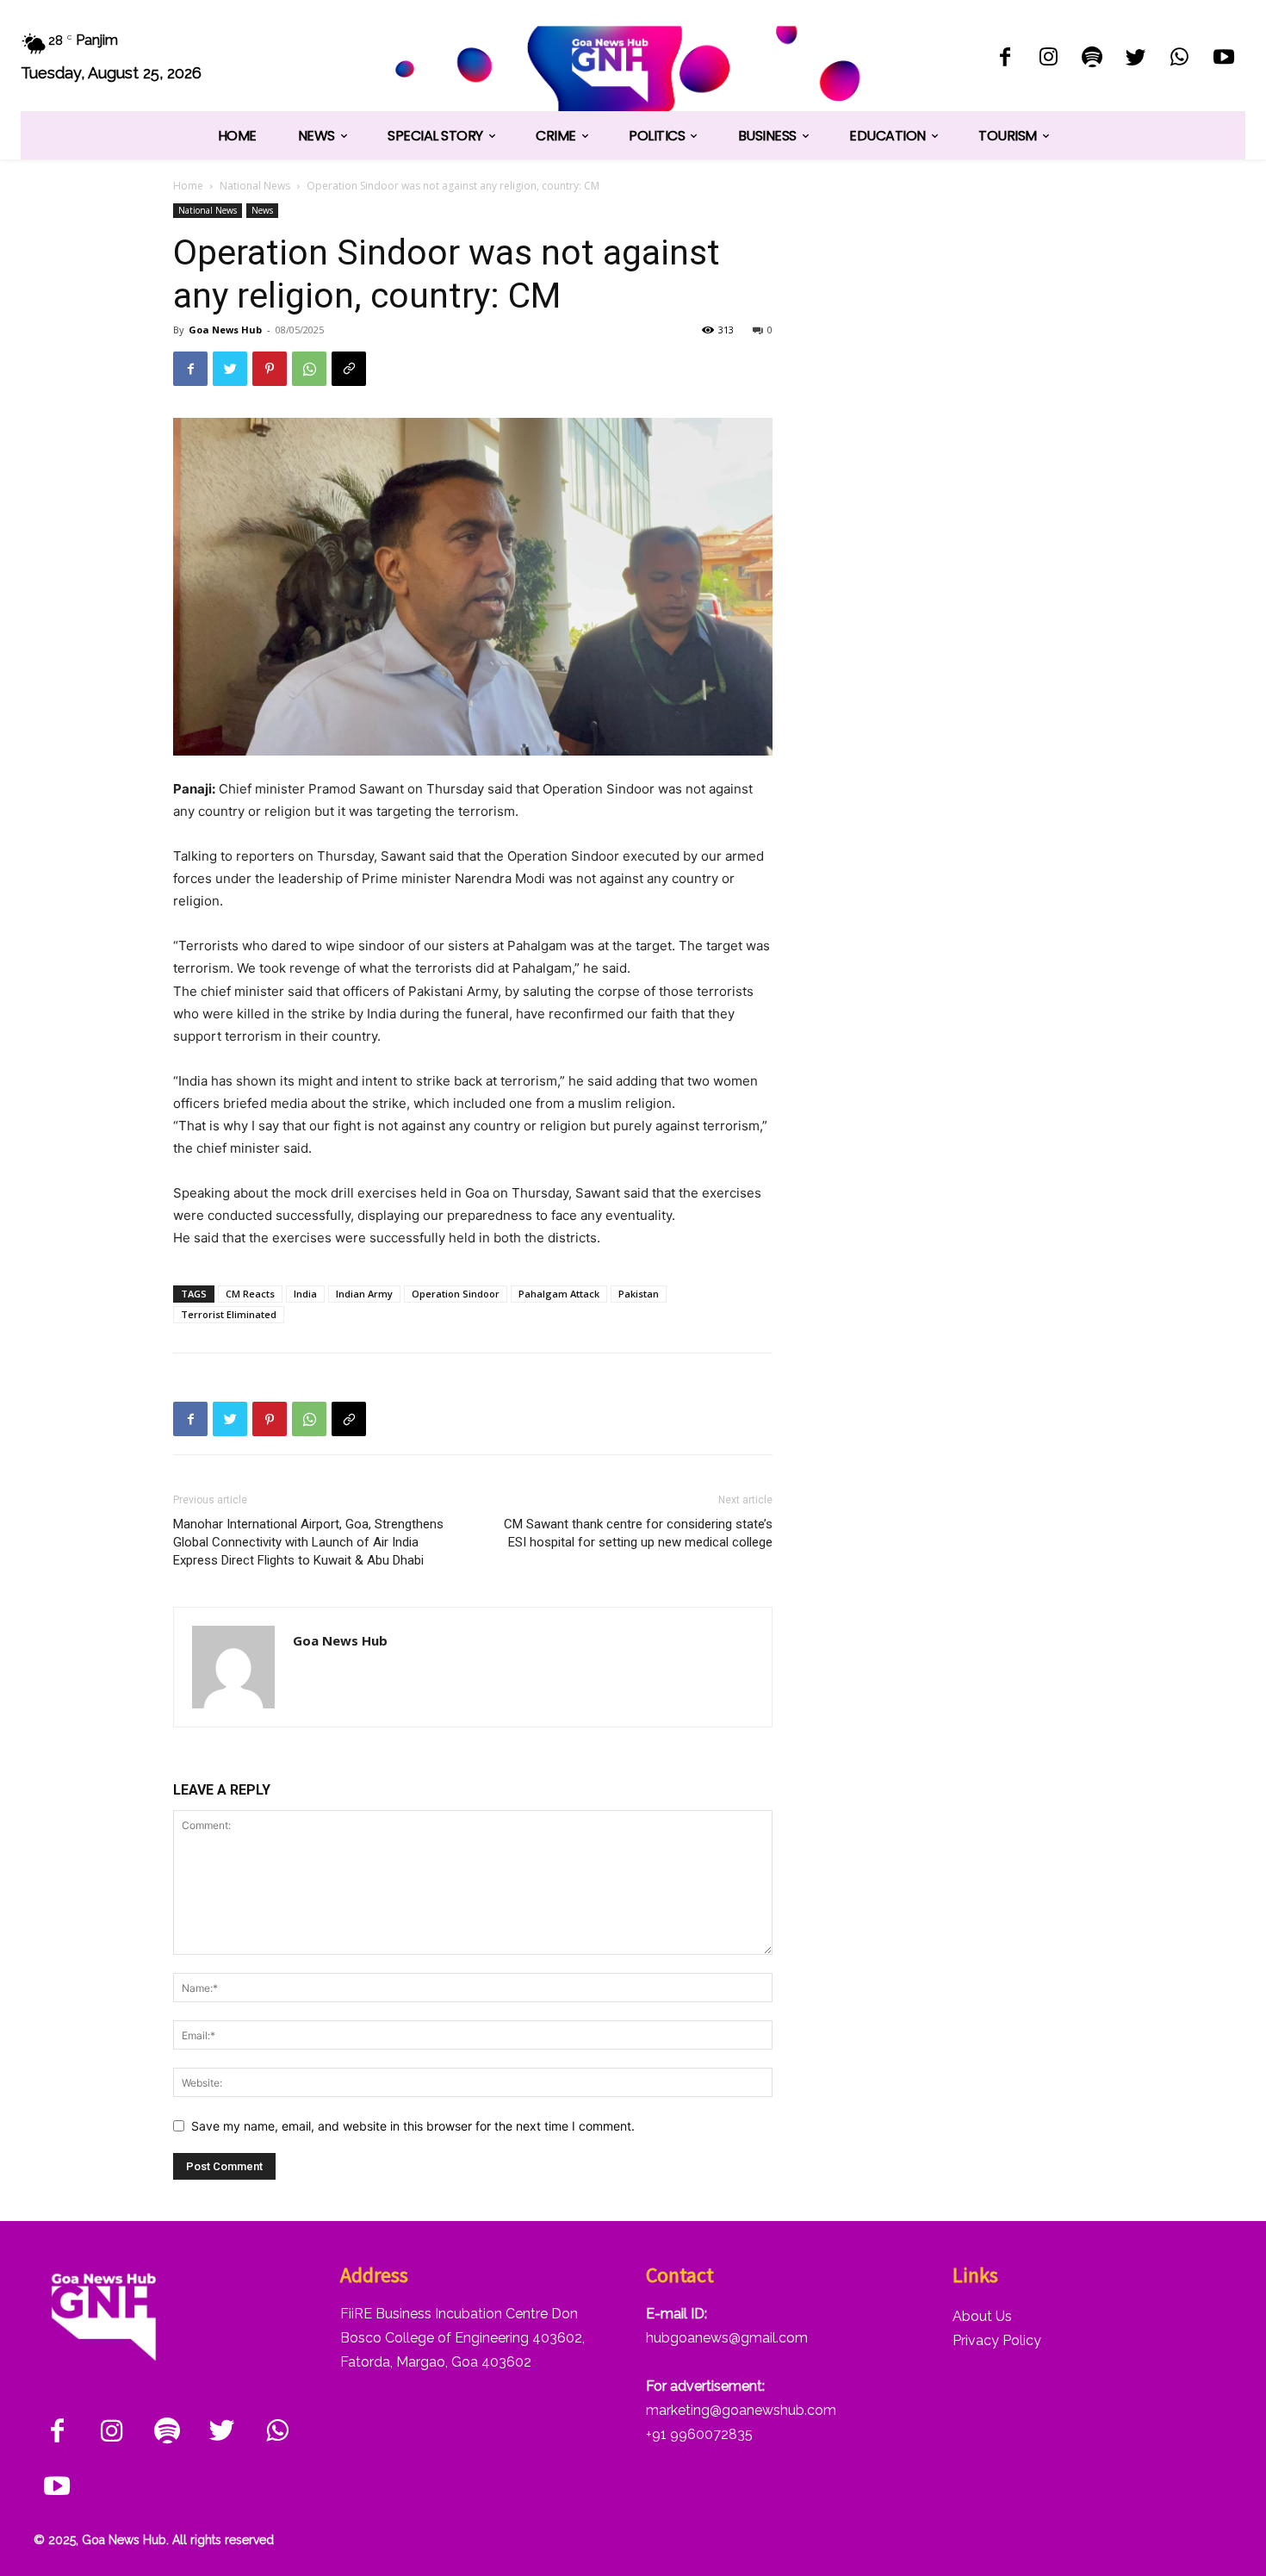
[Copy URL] (349, 369)
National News (255, 186)
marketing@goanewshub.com (741, 2410)
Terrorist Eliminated (229, 1314)
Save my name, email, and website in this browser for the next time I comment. (413, 2126)
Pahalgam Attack (559, 1294)
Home (188, 186)
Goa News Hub (225, 330)
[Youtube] (1223, 59)
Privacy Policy (997, 2340)
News (262, 210)
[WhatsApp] (1179, 59)
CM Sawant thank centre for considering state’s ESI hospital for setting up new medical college (638, 1533)
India (305, 1294)
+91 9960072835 (699, 2434)
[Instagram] (1049, 59)
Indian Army (364, 1294)
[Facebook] (1005, 59)
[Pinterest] (270, 369)
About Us (982, 2316)
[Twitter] (1136, 59)
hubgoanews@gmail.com (727, 2338)
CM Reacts (250, 1294)
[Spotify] (1092, 59)
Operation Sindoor (456, 1294)
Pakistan (639, 1294)
